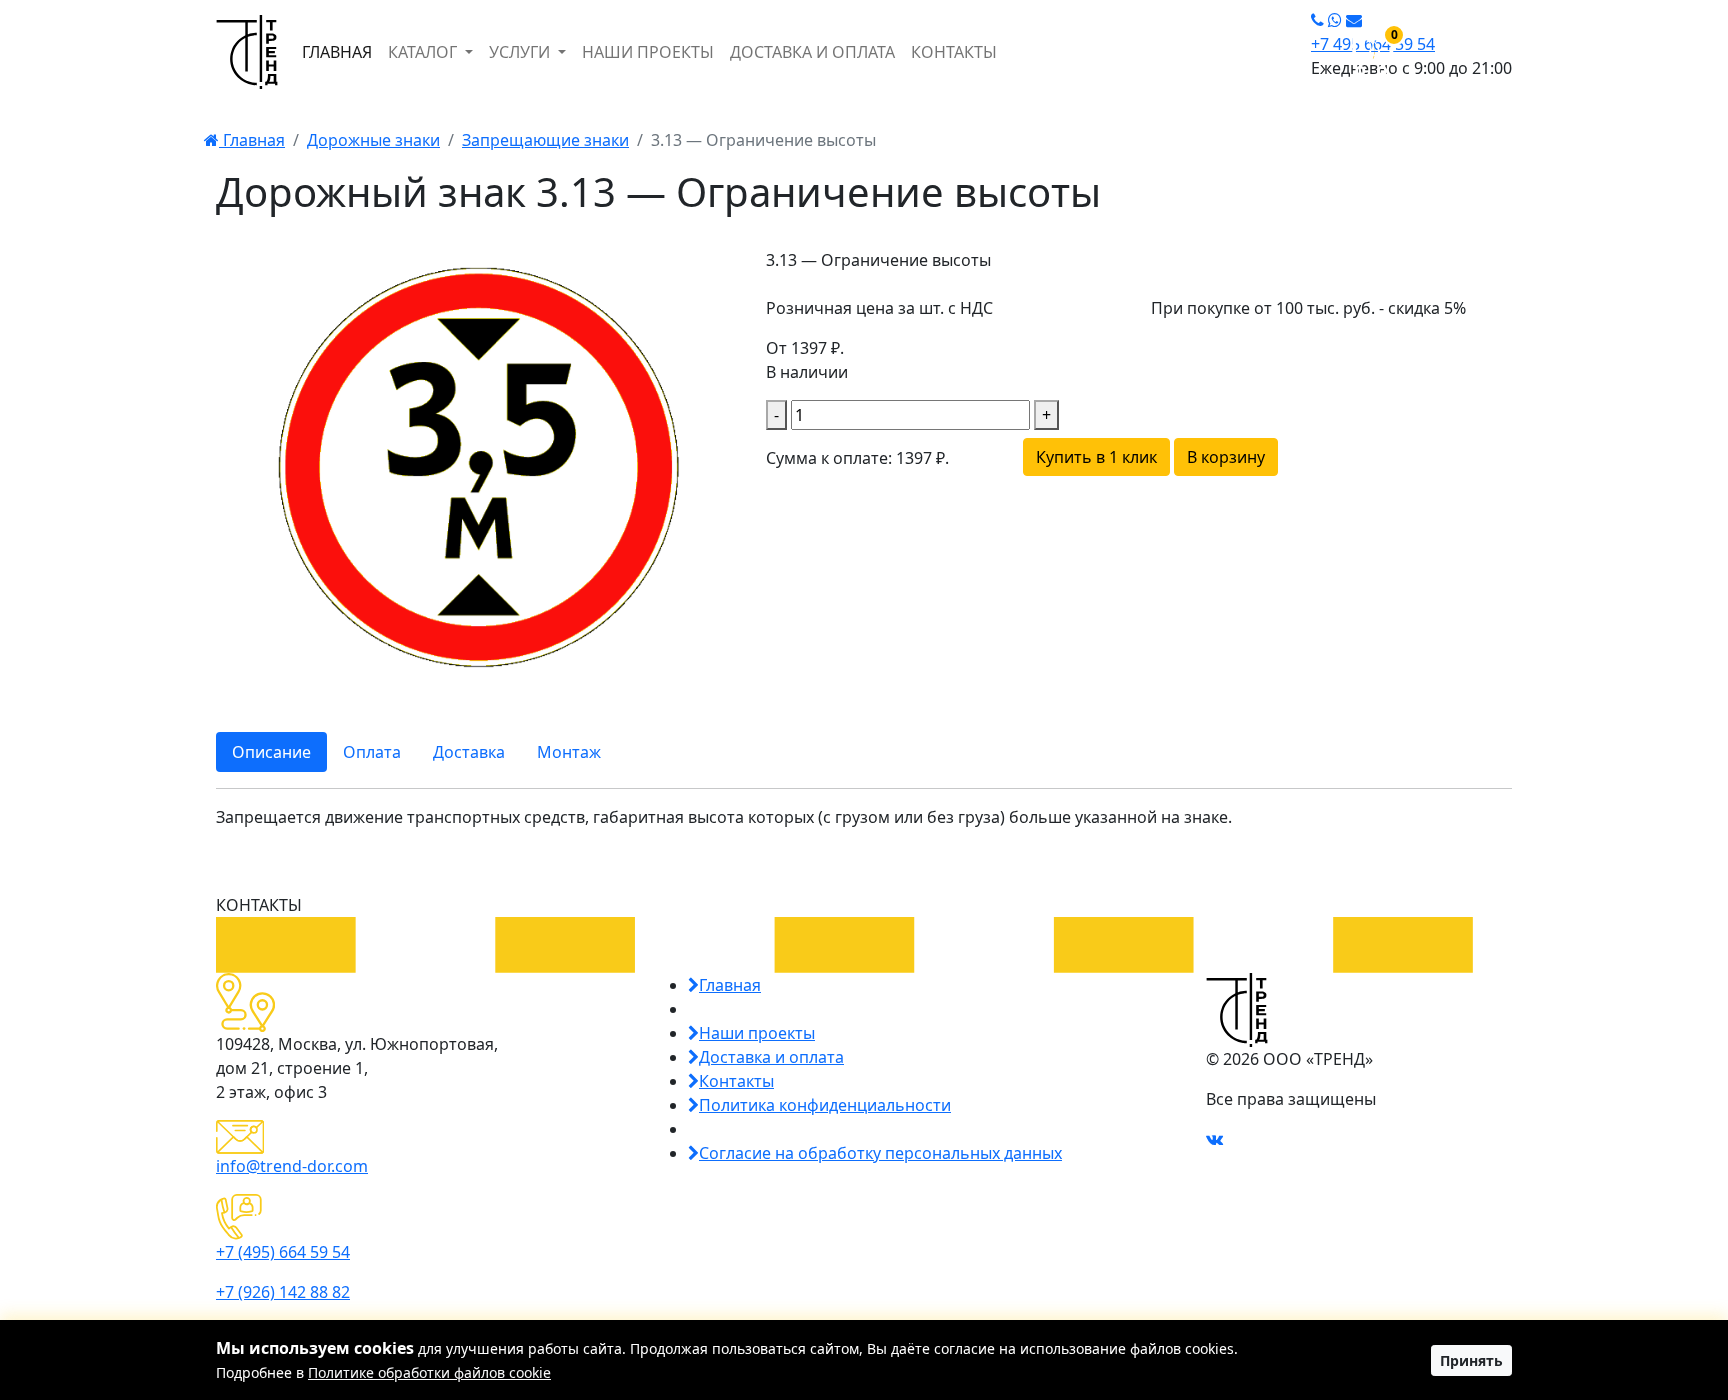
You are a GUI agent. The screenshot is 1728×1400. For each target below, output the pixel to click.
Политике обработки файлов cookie (429, 1372)
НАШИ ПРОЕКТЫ (648, 52)
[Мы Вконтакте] (1214, 1139)
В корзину (1226, 457)
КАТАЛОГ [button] (424, 52)
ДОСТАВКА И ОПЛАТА (812, 52)
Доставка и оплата (771, 1057)
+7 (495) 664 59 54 (283, 1252)
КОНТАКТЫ (954, 52)
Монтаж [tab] (569, 752)
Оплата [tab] (372, 752)
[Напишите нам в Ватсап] (1335, 20)
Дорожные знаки (373, 140)
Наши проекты (757, 1033)
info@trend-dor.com (292, 1166)
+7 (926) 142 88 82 (283, 1292)
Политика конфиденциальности (825, 1105)
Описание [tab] (271, 752)
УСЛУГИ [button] (521, 52)
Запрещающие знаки (545, 140)
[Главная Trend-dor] (247, 52)
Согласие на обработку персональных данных (880, 1153)
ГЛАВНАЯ (337, 52)
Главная (252, 140)
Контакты (736, 1081)
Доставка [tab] (469, 752)
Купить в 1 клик (1096, 457)
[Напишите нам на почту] (1354, 20)
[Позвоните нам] (1317, 20)
